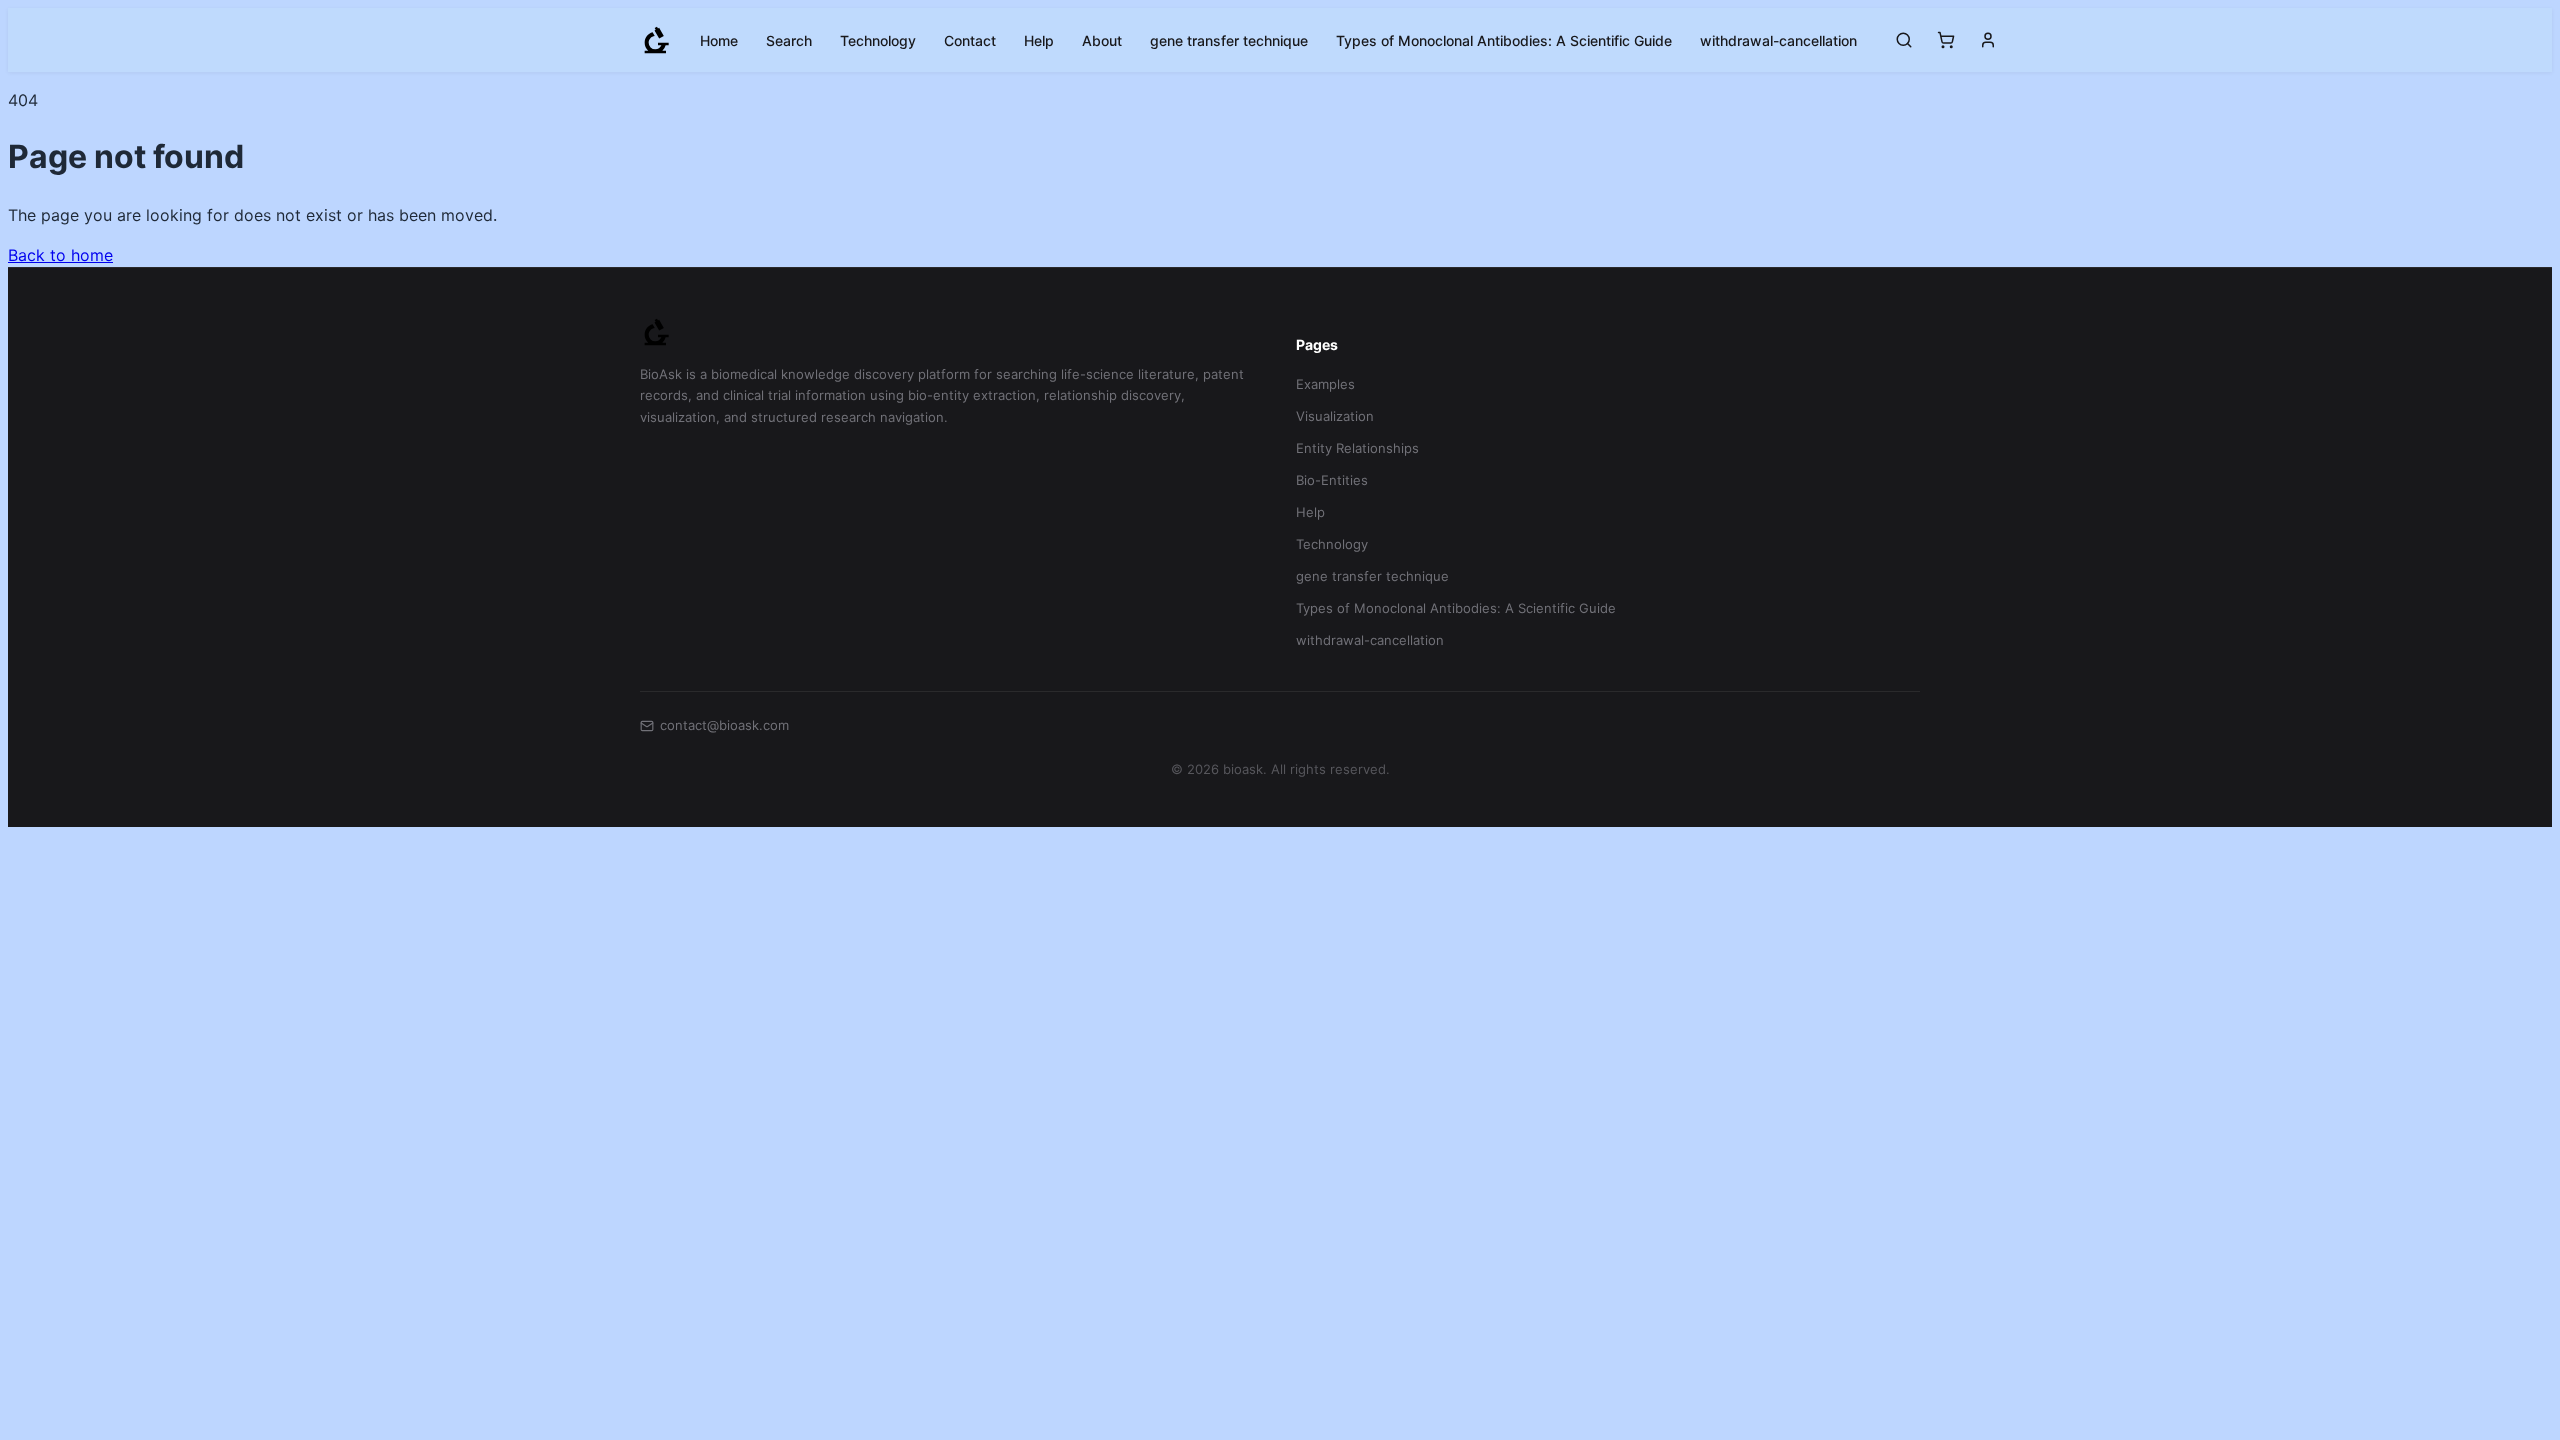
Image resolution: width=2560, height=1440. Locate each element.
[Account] (1988, 40)
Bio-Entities (1332, 480)
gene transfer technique (1229, 40)
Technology (878, 40)
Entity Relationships (1357, 448)
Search (789, 40)
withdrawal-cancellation (1778, 40)
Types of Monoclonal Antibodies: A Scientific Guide (1504, 40)
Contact (970, 40)
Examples (1325, 384)
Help (1039, 40)
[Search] (1904, 40)
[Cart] (1946, 40)
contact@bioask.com (724, 725)
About (1102, 40)
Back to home (60, 255)
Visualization (1335, 416)
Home (719, 40)
